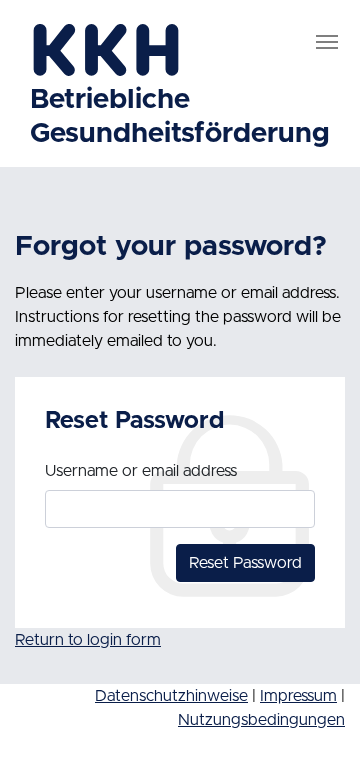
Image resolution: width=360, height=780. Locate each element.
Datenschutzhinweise (171, 696)
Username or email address (141, 471)
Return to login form (88, 640)
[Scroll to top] (321, 741)
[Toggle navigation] (327, 42)
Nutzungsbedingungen (261, 720)
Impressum (298, 696)
